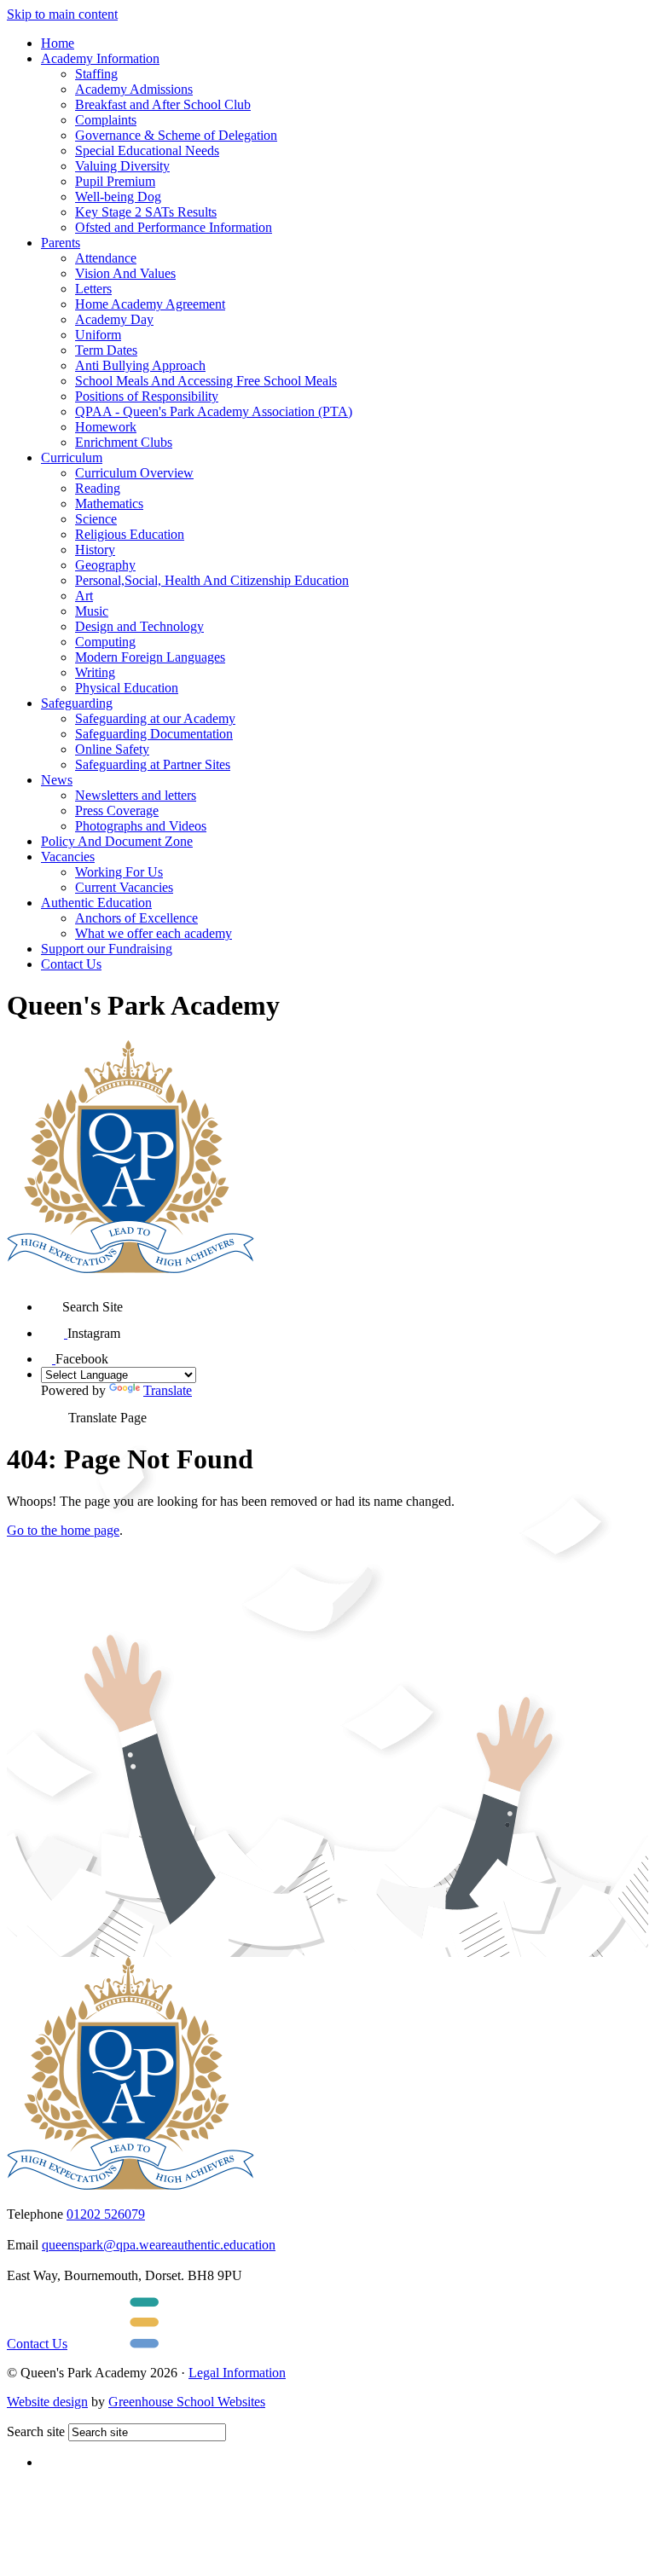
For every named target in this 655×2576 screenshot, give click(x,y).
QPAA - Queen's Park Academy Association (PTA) (214, 411)
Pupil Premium (115, 181)
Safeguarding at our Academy (155, 718)
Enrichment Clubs (124, 442)
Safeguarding (77, 703)
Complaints (106, 120)
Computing (105, 642)
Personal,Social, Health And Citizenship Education (212, 580)
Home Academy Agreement (150, 304)
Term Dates (106, 350)
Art (84, 596)
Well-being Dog (118, 197)
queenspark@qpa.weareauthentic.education (159, 2245)
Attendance (106, 258)
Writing (95, 672)
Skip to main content (62, 14)
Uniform (98, 335)
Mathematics (109, 504)
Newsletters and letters (136, 795)
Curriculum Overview (134, 473)
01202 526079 (106, 2214)
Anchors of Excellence (136, 918)
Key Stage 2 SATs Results (146, 212)
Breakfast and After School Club (163, 104)
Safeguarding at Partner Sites (153, 764)
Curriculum (72, 457)
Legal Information (237, 2373)
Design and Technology (139, 626)
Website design (47, 2402)
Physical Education (127, 688)
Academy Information (100, 58)
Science (96, 519)
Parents (61, 243)
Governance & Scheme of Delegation (176, 135)
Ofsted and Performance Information (174, 227)
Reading (98, 488)
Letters (93, 289)
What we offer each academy (154, 933)
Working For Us (119, 872)
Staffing (96, 74)
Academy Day (114, 319)
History (95, 550)
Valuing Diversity (122, 166)
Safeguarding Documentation (154, 734)
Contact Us (71, 964)
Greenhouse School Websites (187, 2402)
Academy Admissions (134, 89)
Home (58, 43)
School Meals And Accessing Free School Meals (206, 381)
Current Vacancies (124, 887)
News (57, 780)
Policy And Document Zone (117, 841)
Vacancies (68, 857)
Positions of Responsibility (147, 396)
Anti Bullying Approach (140, 365)
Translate (168, 1390)
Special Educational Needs (147, 151)
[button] (52, 1301)
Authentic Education (96, 903)
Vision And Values (125, 273)
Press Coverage (117, 810)
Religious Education (130, 534)
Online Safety (112, 749)
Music (92, 611)
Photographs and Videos (141, 826)
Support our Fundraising (107, 949)
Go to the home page (63, 1530)
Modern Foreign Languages (150, 657)
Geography (105, 565)
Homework (106, 427)
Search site (36, 2431)
